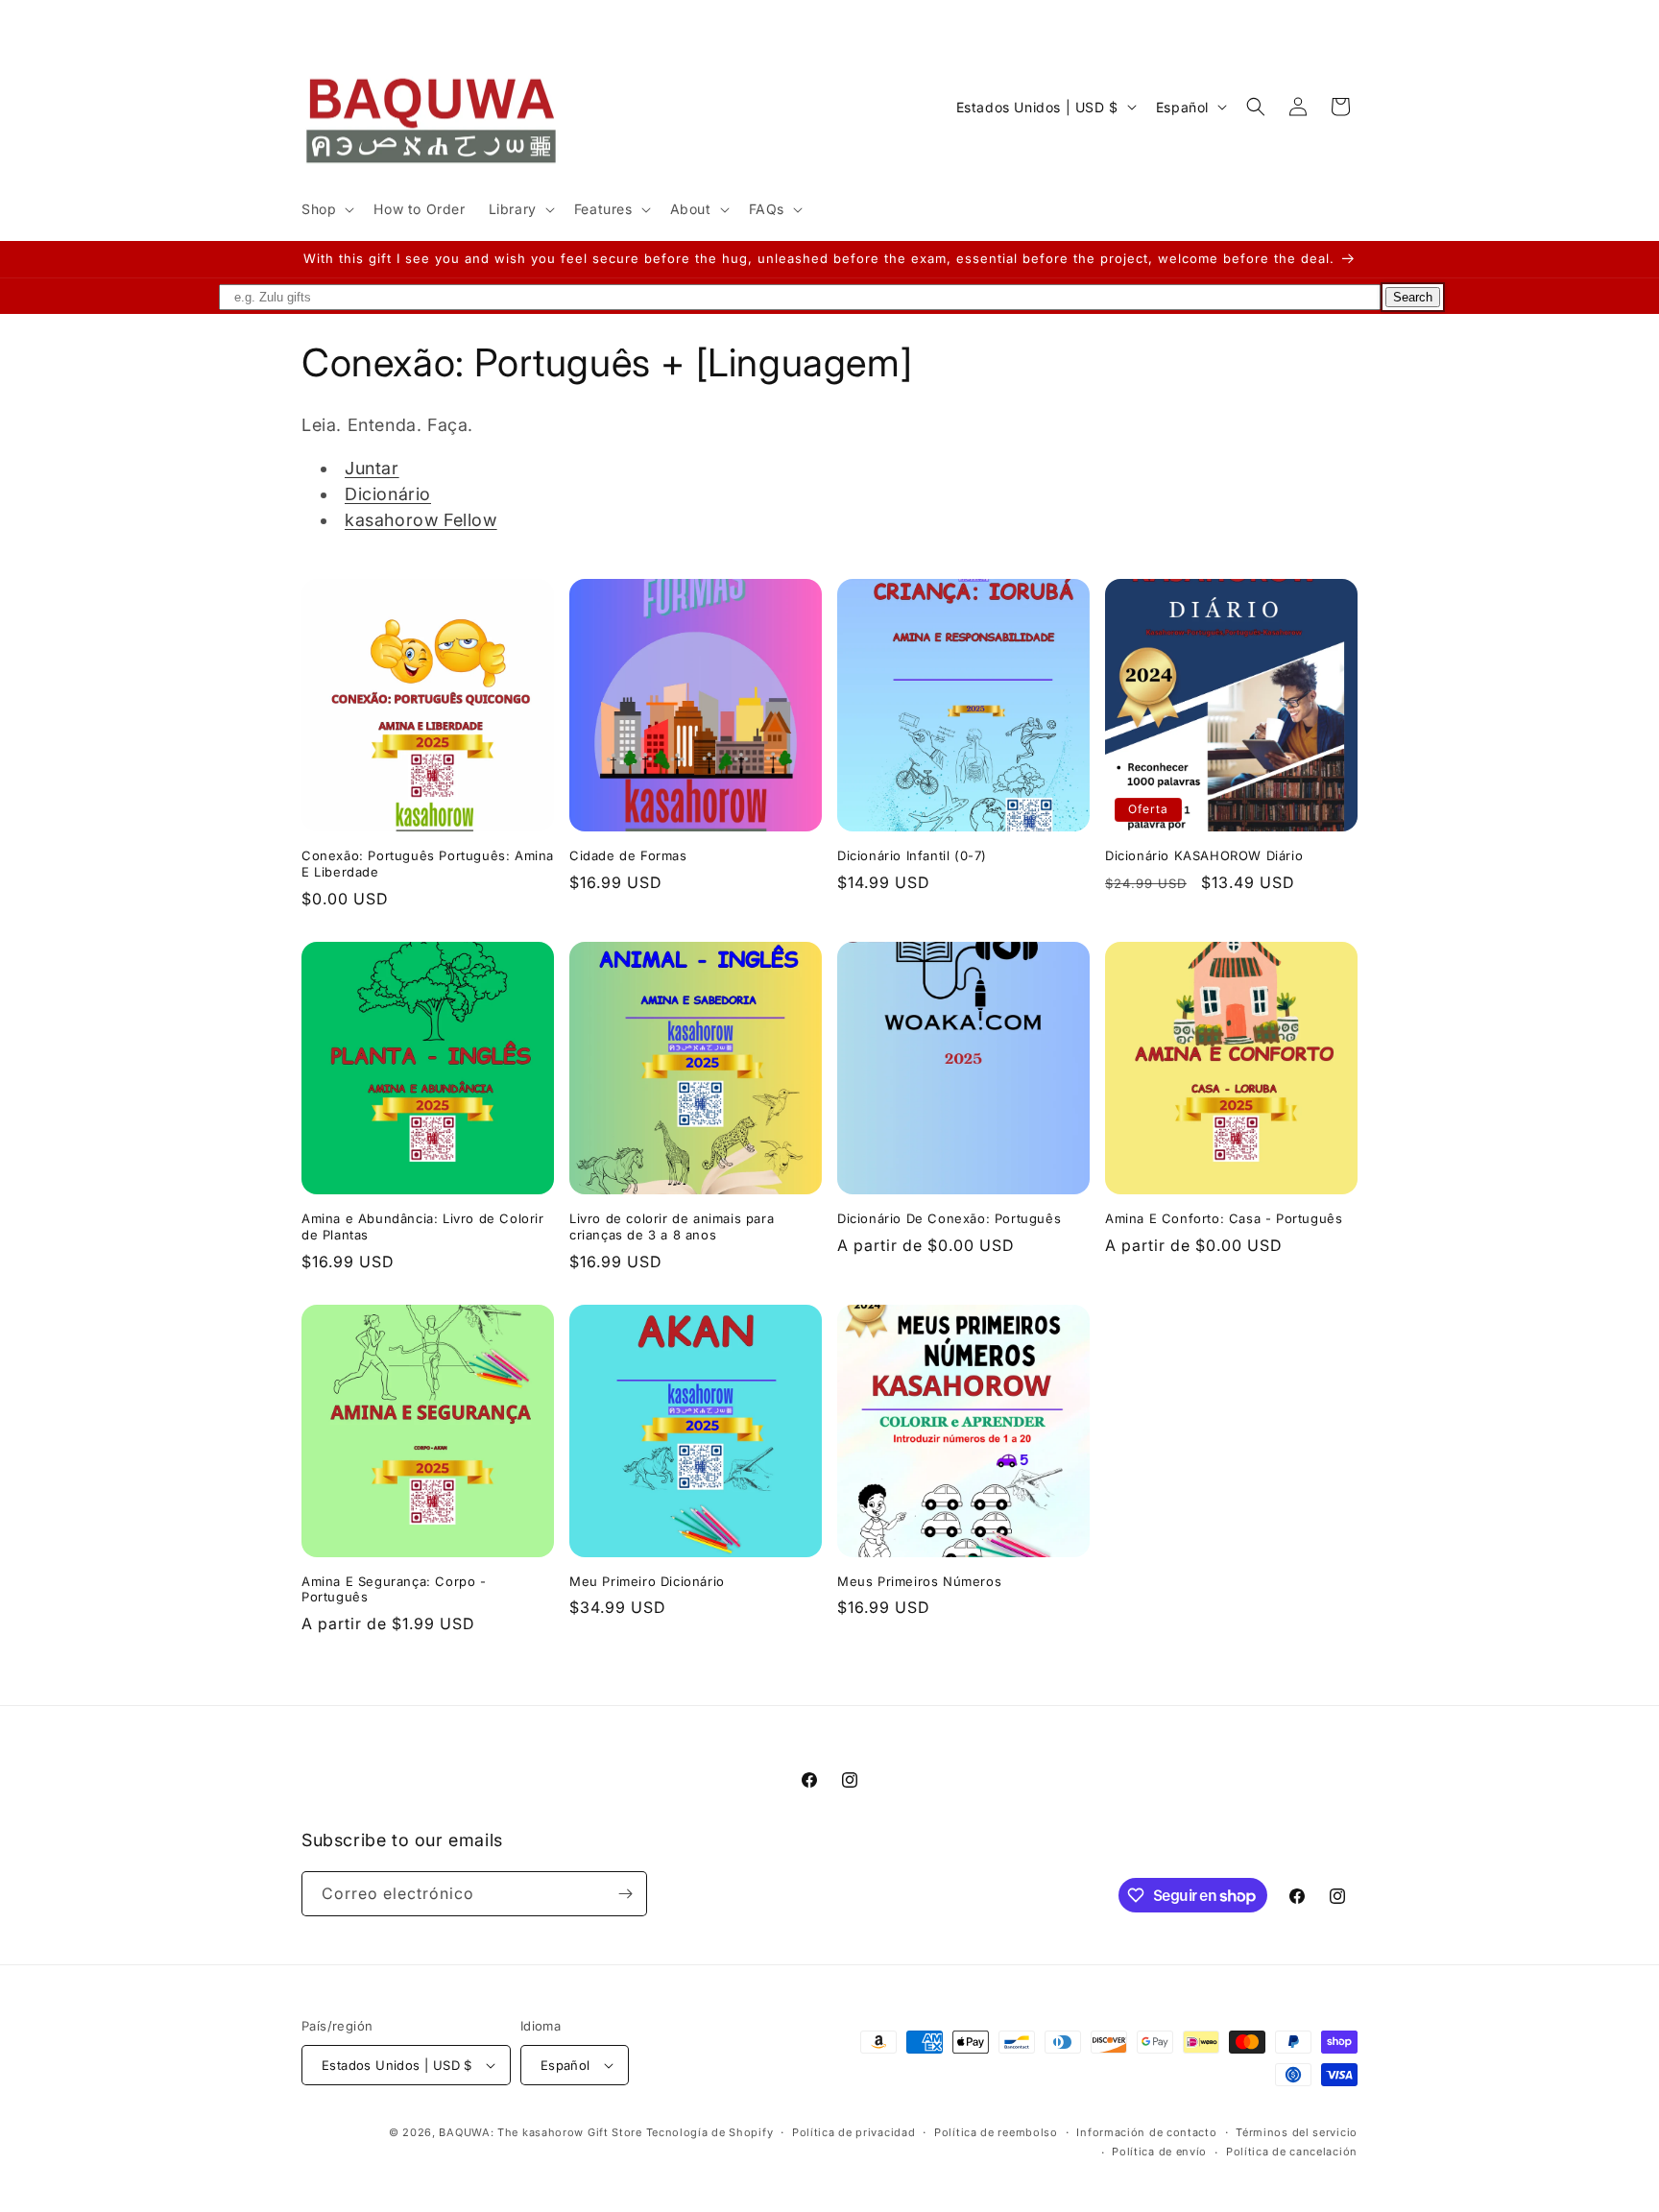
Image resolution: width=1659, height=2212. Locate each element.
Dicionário (388, 494)
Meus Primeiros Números (919, 1581)
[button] (326, 209)
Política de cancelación (1292, 2152)
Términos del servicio (1297, 2132)
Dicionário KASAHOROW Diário (1204, 855)
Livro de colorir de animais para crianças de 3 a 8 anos (672, 1226)
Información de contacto (1146, 2132)
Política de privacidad (854, 2132)
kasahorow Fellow (421, 520)
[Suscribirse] (625, 1894)
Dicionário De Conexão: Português (949, 1218)
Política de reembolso (996, 2132)
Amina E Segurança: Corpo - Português (394, 1589)
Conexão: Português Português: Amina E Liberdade (428, 864)
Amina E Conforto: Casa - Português (1224, 1218)
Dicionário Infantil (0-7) (912, 855)
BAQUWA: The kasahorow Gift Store (540, 2132)
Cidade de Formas (628, 855)
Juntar (372, 468)
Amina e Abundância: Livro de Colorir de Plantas (423, 1226)
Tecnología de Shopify (710, 2132)
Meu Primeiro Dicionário (647, 1581)
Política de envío (1159, 2152)
